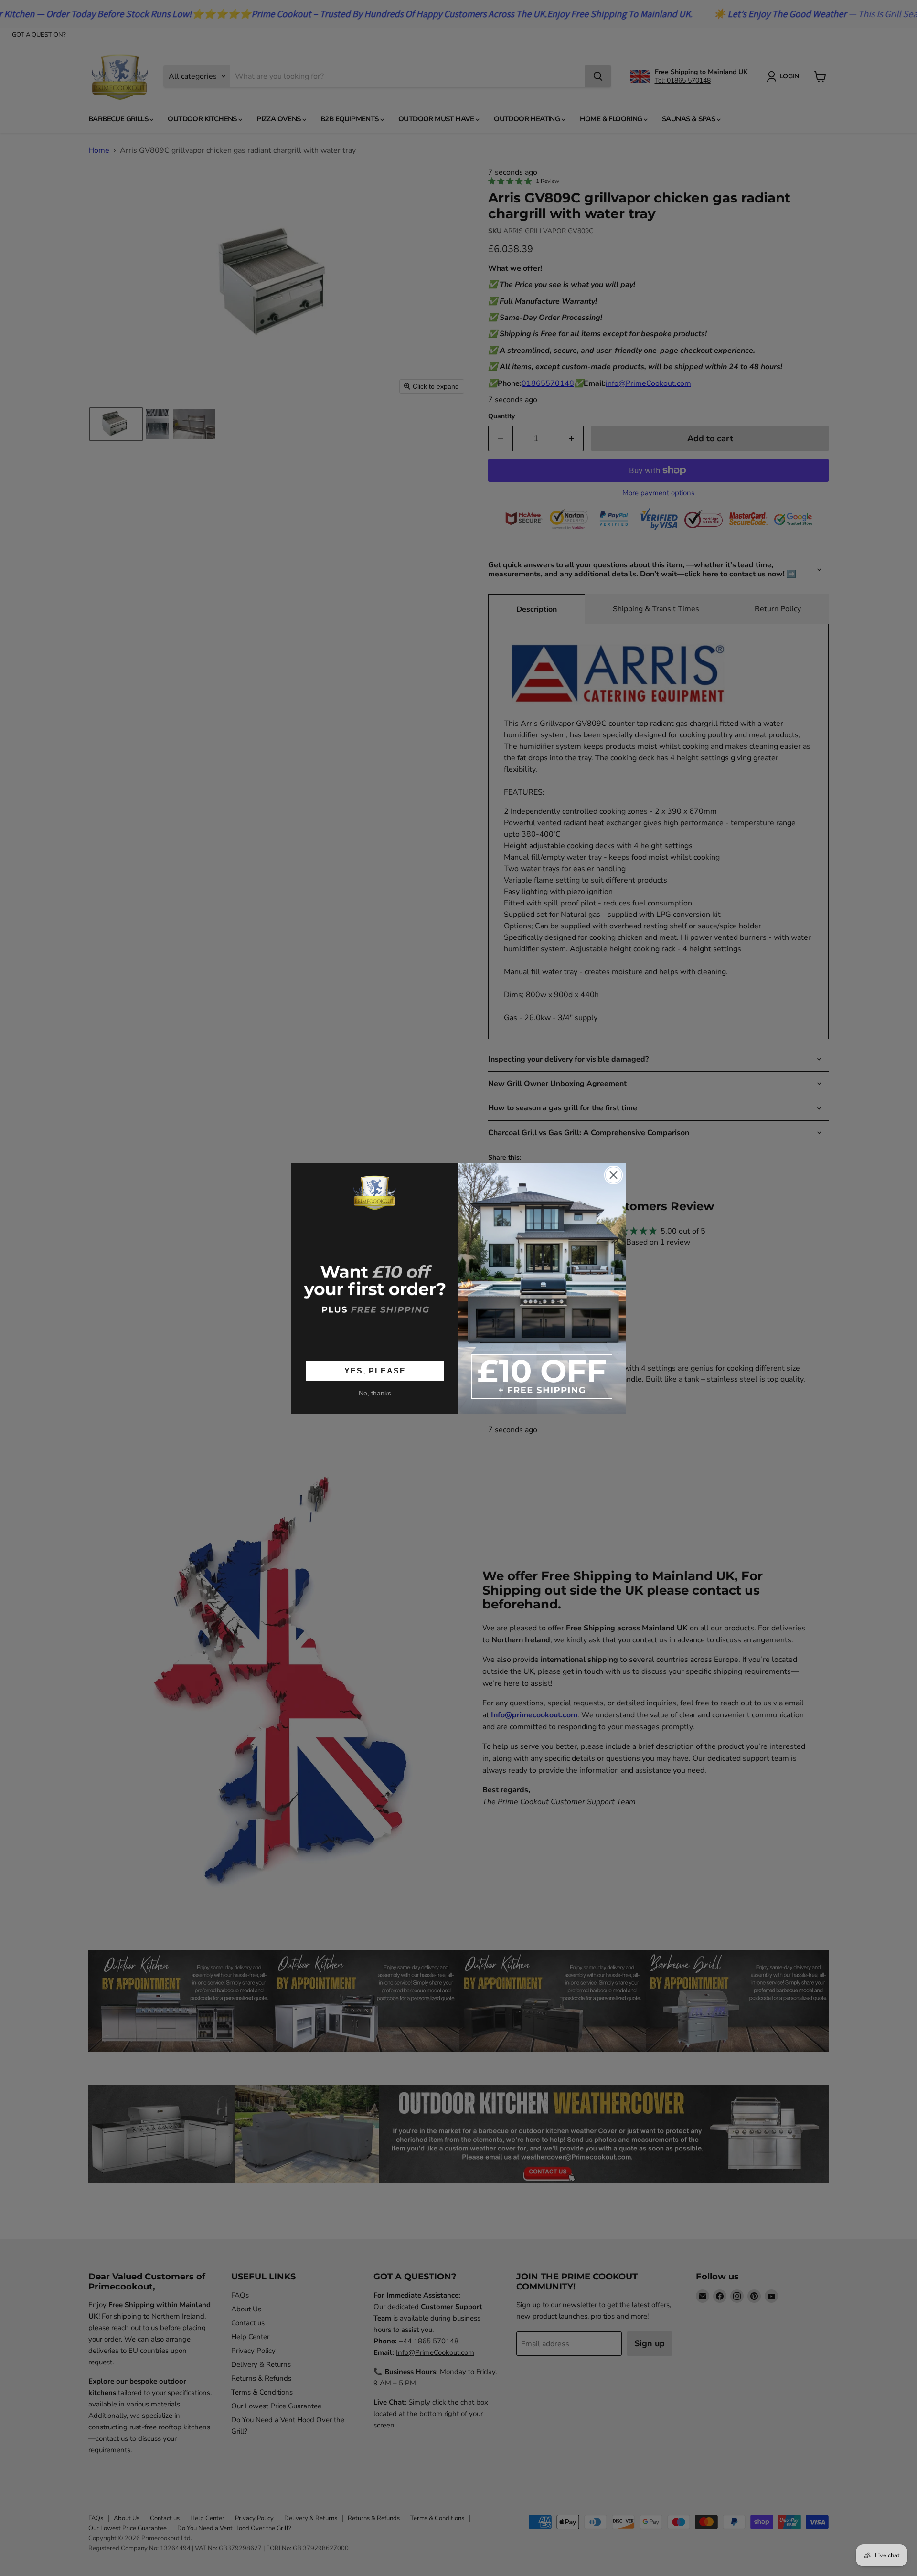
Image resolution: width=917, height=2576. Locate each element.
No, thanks (375, 1393)
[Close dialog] (613, 1175)
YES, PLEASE (375, 1371)
